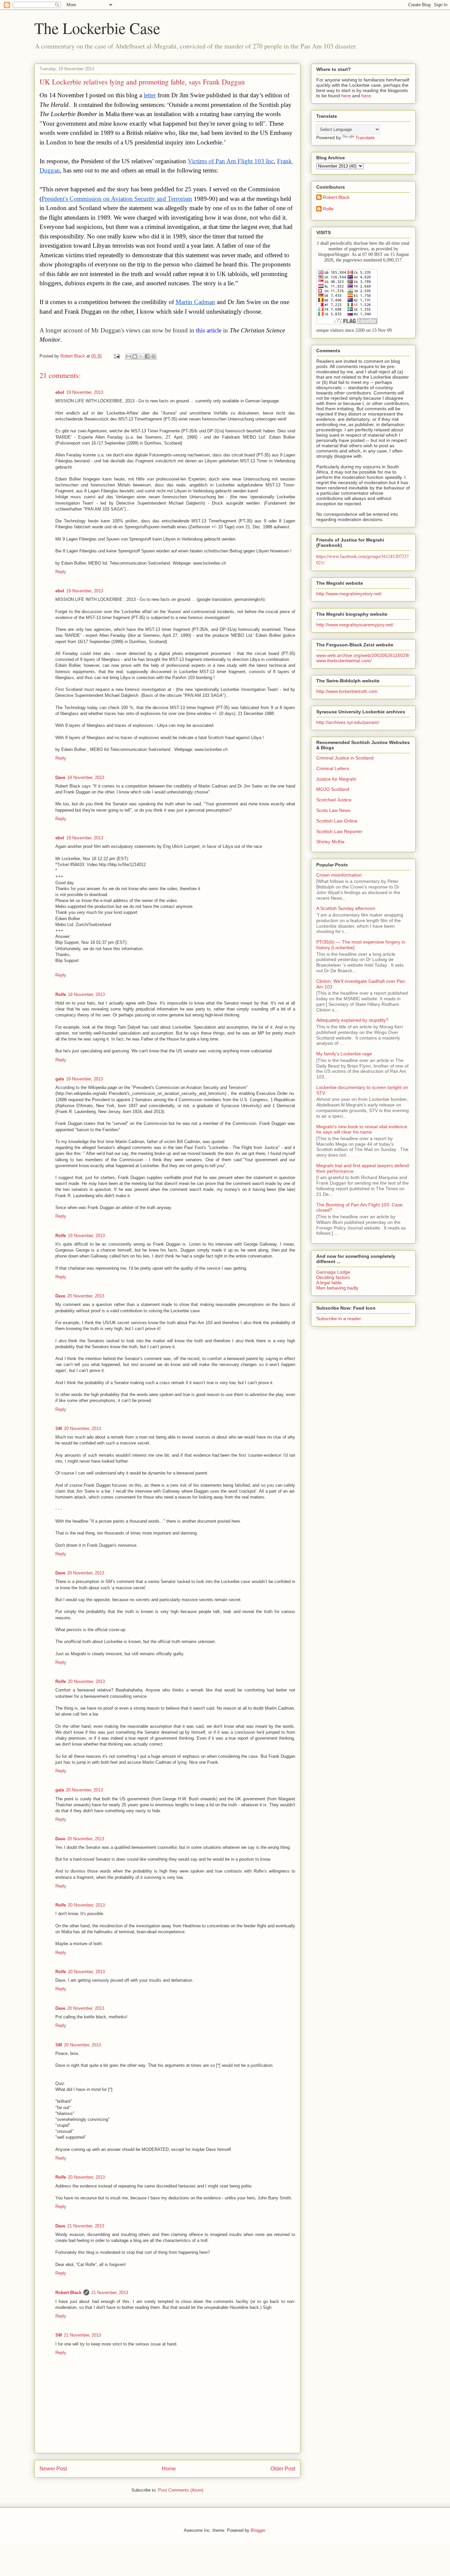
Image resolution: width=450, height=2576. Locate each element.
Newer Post (53, 2469)
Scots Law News (333, 810)
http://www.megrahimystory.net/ (349, 594)
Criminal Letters (333, 768)
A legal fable (329, 1283)
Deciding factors (333, 1277)
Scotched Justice (334, 800)
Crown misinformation (339, 875)
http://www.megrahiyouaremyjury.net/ (355, 625)
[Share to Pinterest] (154, 357)
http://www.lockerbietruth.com (347, 691)
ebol (60, 392)
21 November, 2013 (86, 2226)
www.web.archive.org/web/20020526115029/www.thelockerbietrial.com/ (363, 658)
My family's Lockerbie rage (344, 1054)
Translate (365, 138)
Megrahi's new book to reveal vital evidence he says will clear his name (362, 1129)
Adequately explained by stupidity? (352, 1020)
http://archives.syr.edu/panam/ (348, 722)
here (346, 96)
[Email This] (128, 357)
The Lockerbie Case (97, 28)
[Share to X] (141, 357)
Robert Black (68, 2293)
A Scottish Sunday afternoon (346, 908)
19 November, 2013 (85, 392)
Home (169, 2469)
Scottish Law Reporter (339, 831)
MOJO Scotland (333, 789)
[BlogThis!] (135, 357)
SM (59, 1428)
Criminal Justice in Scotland (345, 758)
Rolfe (61, 994)
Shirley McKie (330, 842)
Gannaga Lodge (333, 1272)
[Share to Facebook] (147, 357)
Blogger (258, 2530)
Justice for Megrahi (336, 779)
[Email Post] (116, 356)
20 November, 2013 (86, 1296)
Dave (60, 777)
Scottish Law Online (337, 821)
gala (60, 1079)
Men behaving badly (337, 1288)
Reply (61, 572)
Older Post (283, 2469)
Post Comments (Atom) (181, 2490)
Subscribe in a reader (339, 1319)
